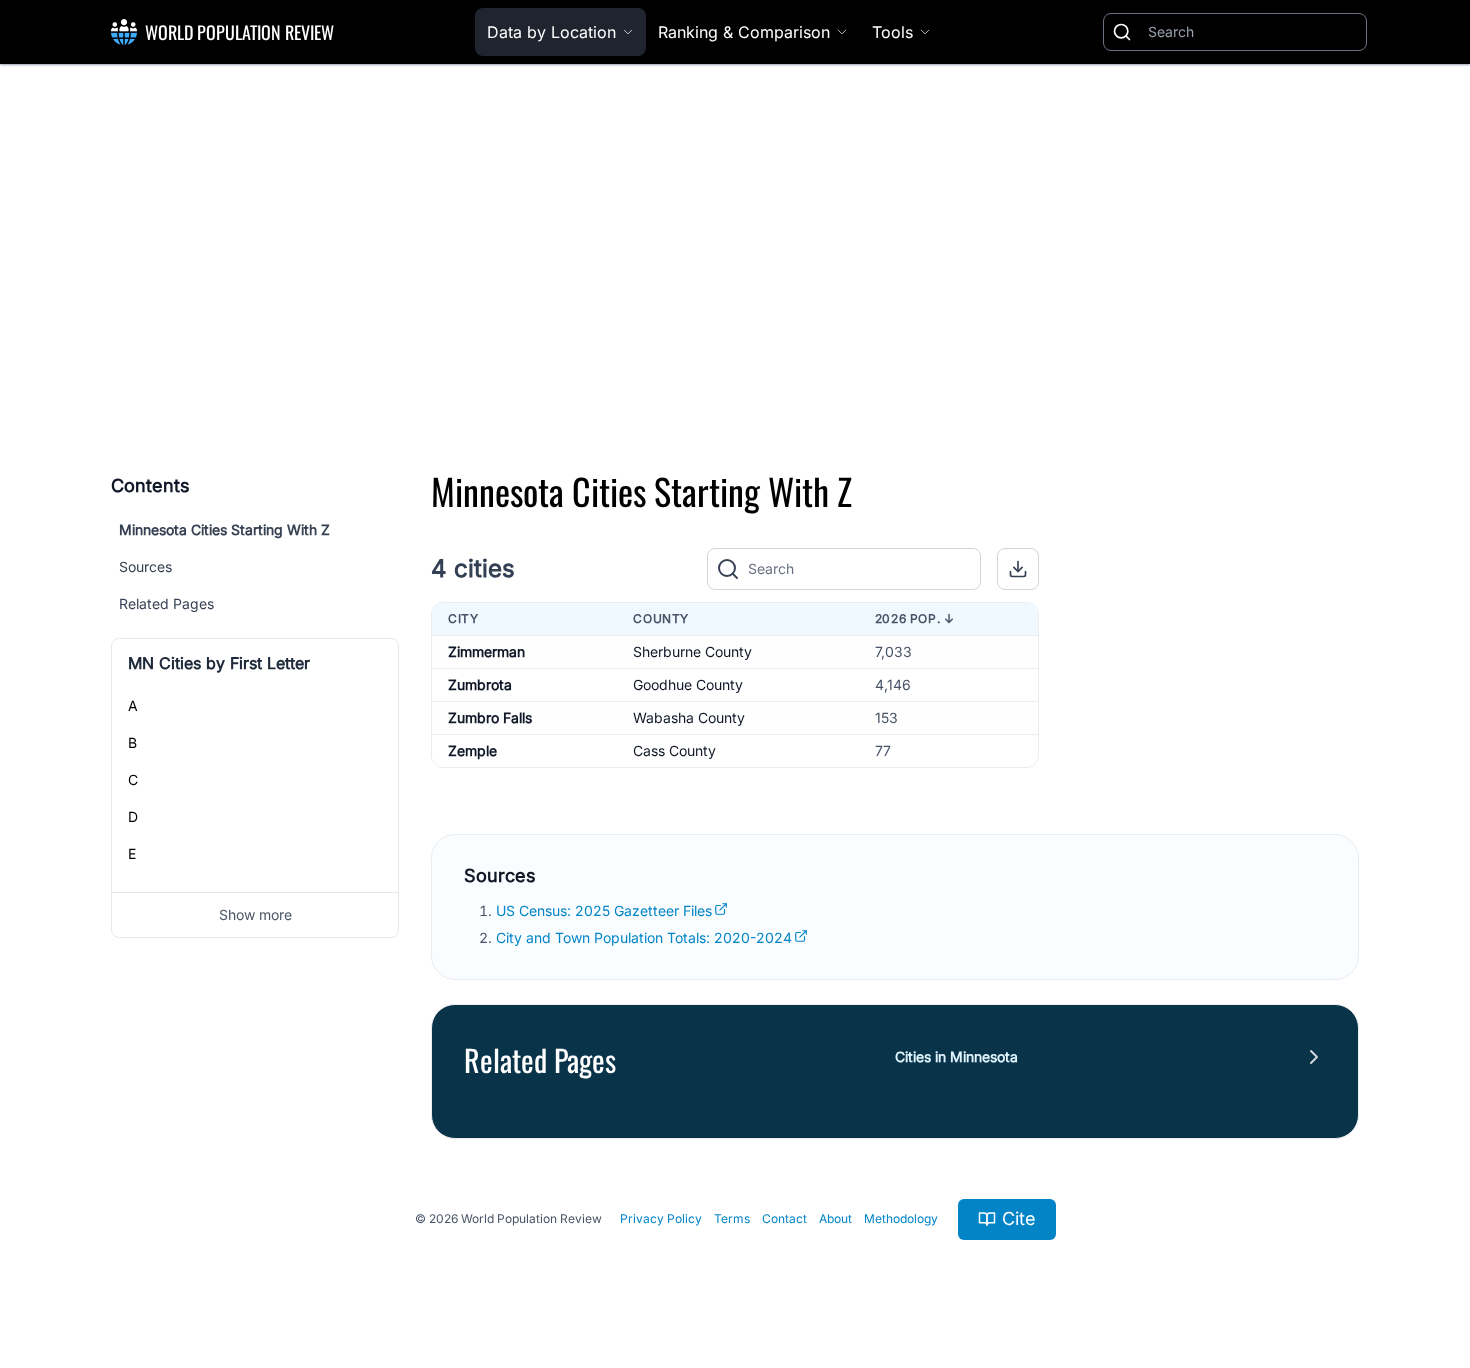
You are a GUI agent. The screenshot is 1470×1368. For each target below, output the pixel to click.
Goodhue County (688, 684)
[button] (1018, 569)
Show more (255, 914)
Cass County (674, 750)
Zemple (472, 750)
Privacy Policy (661, 1218)
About (835, 1218)
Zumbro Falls (490, 717)
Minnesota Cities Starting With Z (224, 529)
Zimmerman (486, 651)
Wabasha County (689, 717)
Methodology (901, 1218)
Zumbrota (480, 684)
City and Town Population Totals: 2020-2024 (644, 937)
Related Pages (166, 603)
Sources (145, 566)
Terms (732, 1218)
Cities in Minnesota (956, 1056)
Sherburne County (692, 651)
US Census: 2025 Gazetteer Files (604, 910)
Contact (784, 1218)
